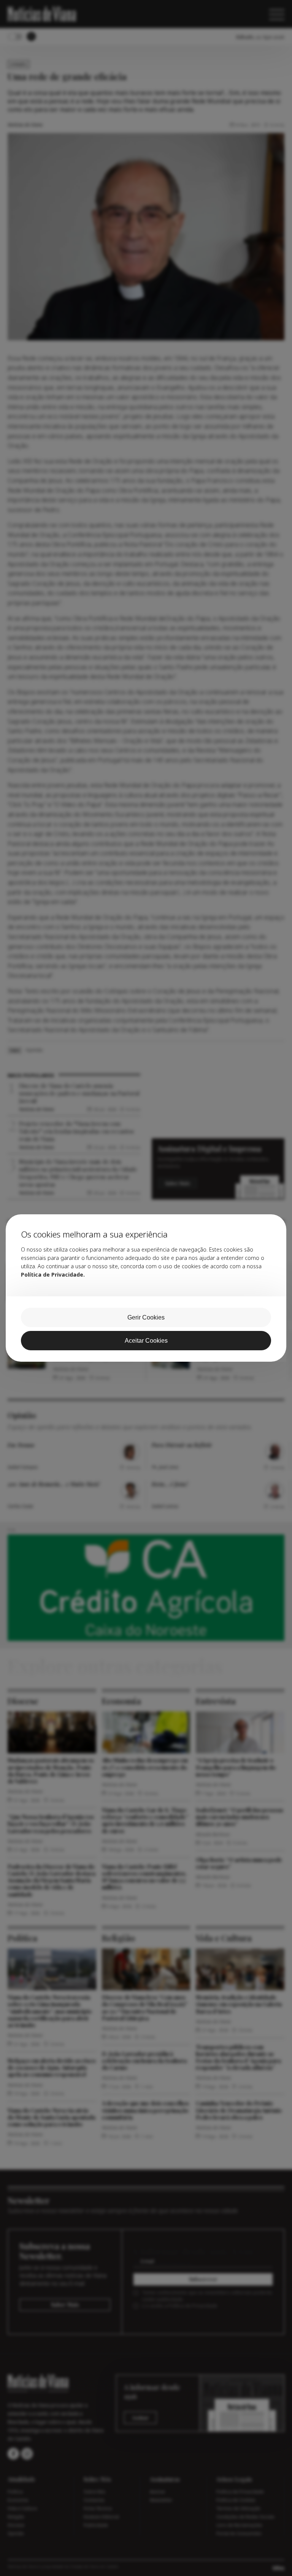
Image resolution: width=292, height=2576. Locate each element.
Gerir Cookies (146, 1317)
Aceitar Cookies (146, 1341)
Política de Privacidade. (53, 1275)
